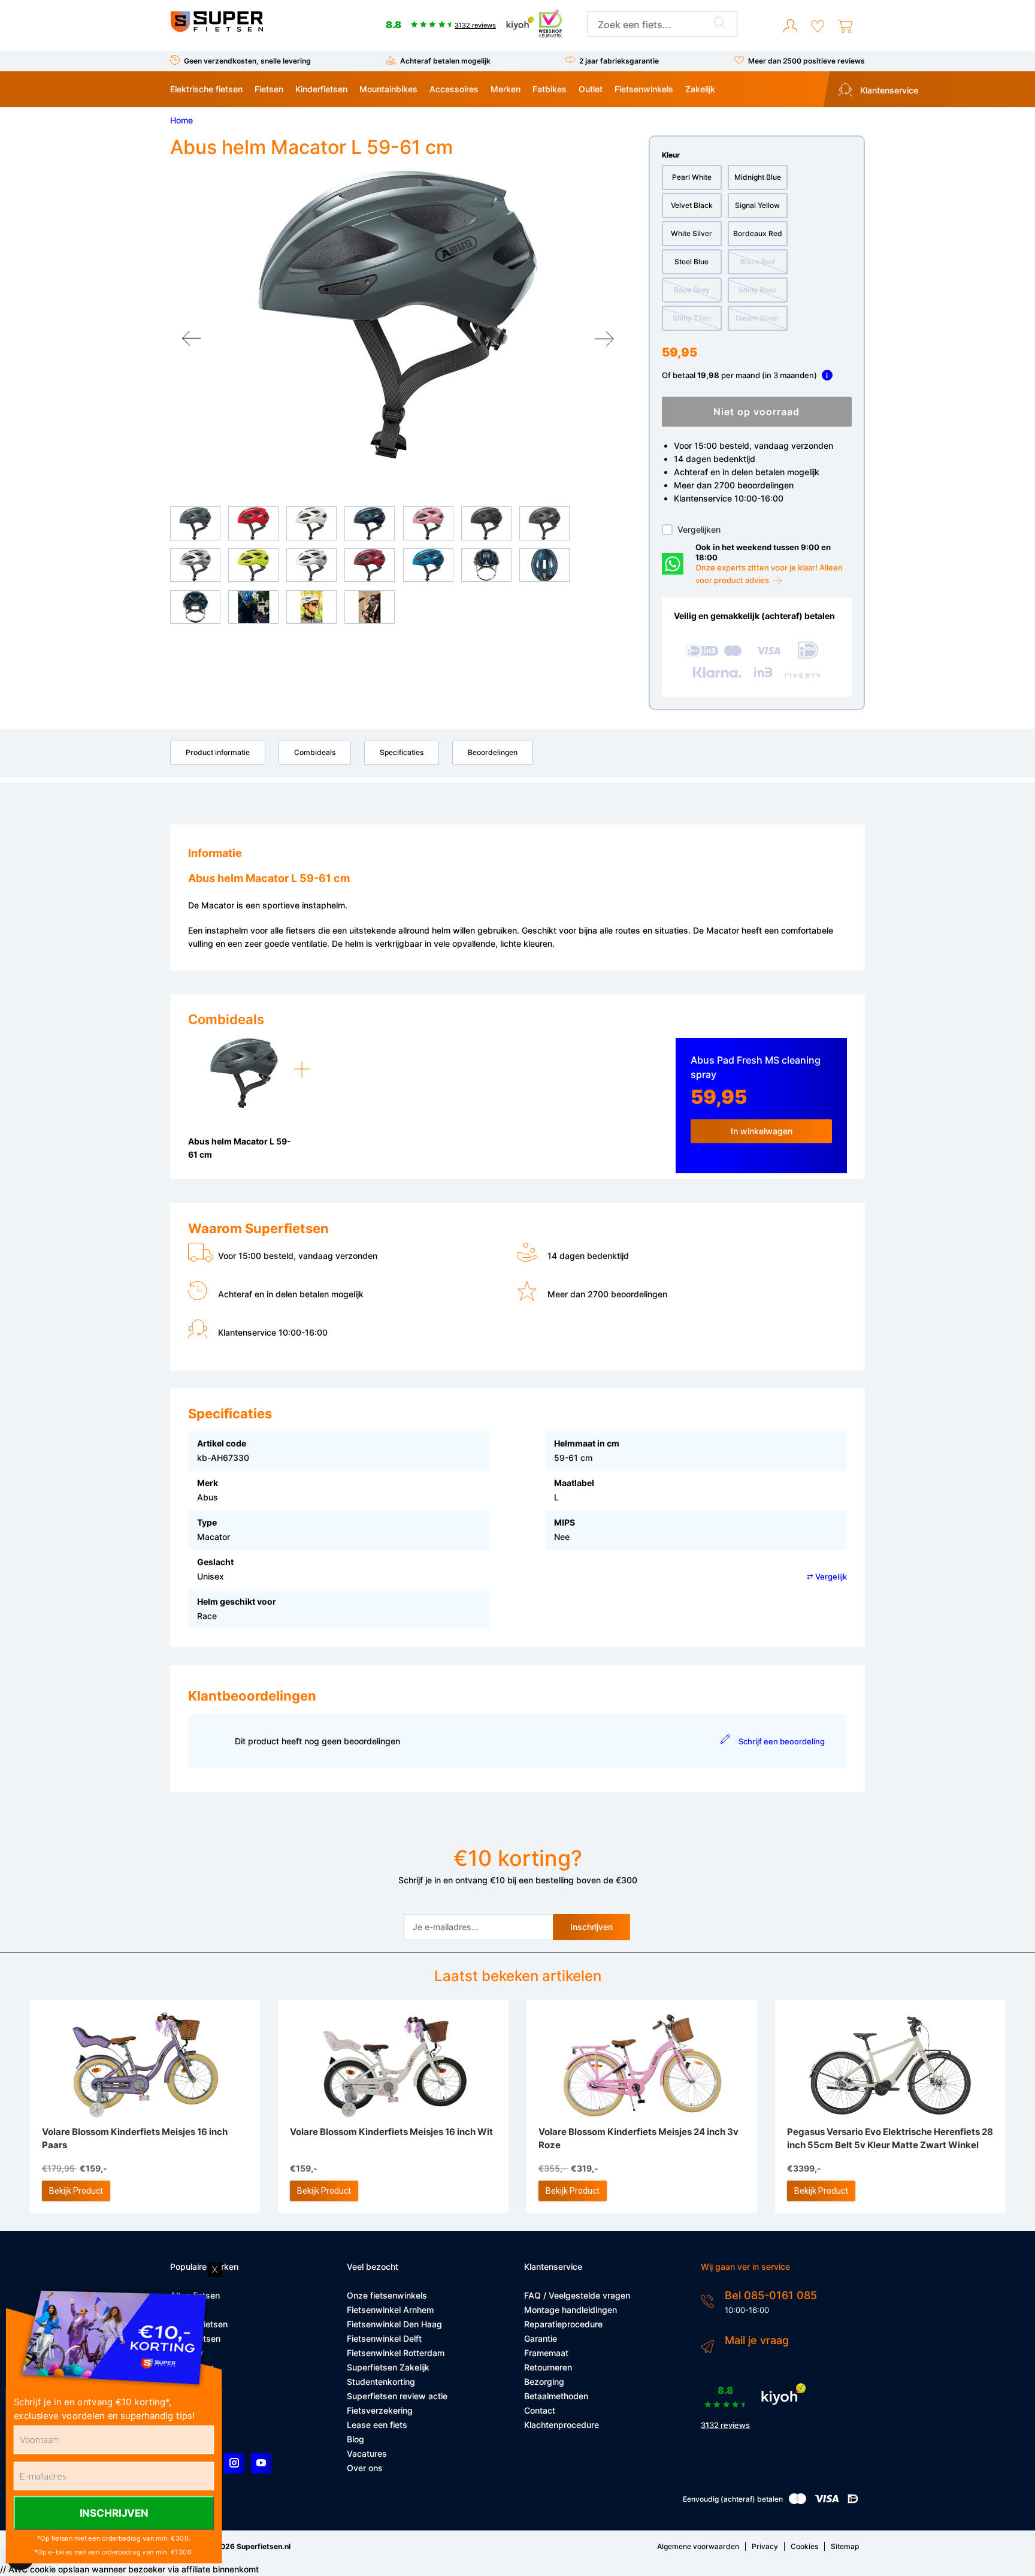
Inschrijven (591, 1927)
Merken (506, 89)
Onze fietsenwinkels (387, 2295)
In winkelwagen (762, 1131)
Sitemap (845, 2546)
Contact (540, 2410)
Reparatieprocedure (563, 2324)
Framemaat (546, 2353)
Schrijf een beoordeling (781, 1741)
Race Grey (692, 290)
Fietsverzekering (380, 2410)
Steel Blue (691, 262)
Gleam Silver (757, 318)
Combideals (315, 752)
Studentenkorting (381, 2382)
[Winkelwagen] (845, 26)
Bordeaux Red (758, 233)
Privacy (765, 2546)
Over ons (365, 2468)
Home (181, 120)
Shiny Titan (692, 318)
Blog (355, 2439)
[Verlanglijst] (818, 26)
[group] (398, 315)
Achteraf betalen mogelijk (445, 61)
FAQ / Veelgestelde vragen (577, 2295)
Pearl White (692, 177)
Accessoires (454, 89)
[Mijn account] (790, 26)
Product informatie (218, 752)
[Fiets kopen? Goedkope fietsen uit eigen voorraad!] (217, 29)
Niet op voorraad (756, 412)
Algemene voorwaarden (698, 2546)
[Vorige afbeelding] (192, 339)
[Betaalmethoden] (798, 2501)
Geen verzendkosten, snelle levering (247, 61)
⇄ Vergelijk (827, 1577)
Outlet (591, 89)
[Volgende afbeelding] (604, 339)
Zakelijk (700, 89)
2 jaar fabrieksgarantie (619, 61)
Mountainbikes (388, 89)
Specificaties (402, 752)
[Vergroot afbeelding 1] (398, 315)
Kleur (671, 155)
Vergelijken (699, 529)
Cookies (804, 2546)
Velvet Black (692, 205)
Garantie (541, 2338)
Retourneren (548, 2367)
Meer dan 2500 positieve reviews (806, 61)
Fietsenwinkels (644, 89)
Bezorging (544, 2382)
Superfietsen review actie (397, 2396)
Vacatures (367, 2453)
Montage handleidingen (571, 2310)
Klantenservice (888, 90)
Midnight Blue (758, 177)
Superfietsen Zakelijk (388, 2367)
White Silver (691, 233)
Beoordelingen (493, 752)
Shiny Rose (757, 290)
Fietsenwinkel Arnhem (390, 2310)
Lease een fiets (377, 2425)
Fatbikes (550, 89)
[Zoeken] (720, 25)
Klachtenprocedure (562, 2425)
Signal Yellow (757, 205)
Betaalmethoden (556, 2396)
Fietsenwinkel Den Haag (394, 2324)
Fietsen (269, 89)
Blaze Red (758, 262)
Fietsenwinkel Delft (384, 2338)
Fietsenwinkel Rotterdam (396, 2353)
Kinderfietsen (321, 89)
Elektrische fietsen (206, 89)
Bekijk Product (76, 2191)
